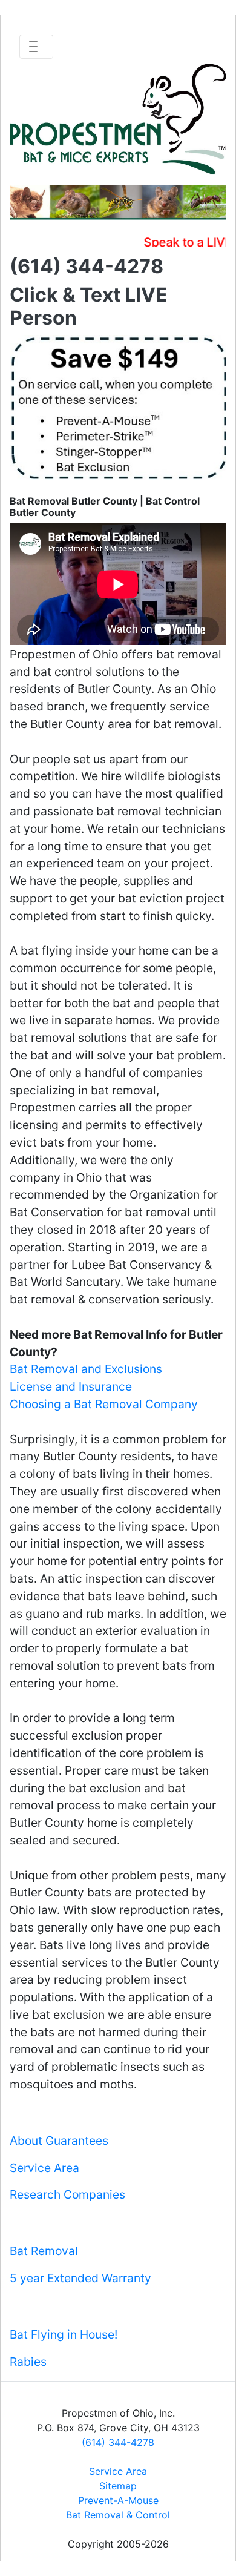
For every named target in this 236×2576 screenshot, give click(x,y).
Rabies (28, 2362)
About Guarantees (59, 2141)
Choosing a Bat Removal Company (104, 1404)
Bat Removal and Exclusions (86, 1369)
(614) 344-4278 (118, 2442)
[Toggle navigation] (36, 47)
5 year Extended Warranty (80, 2278)
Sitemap (118, 2486)
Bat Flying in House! (64, 2334)
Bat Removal (44, 2251)
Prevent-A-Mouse (118, 2500)
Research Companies (67, 2194)
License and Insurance (71, 1386)
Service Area (44, 2168)
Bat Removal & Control (118, 2515)
